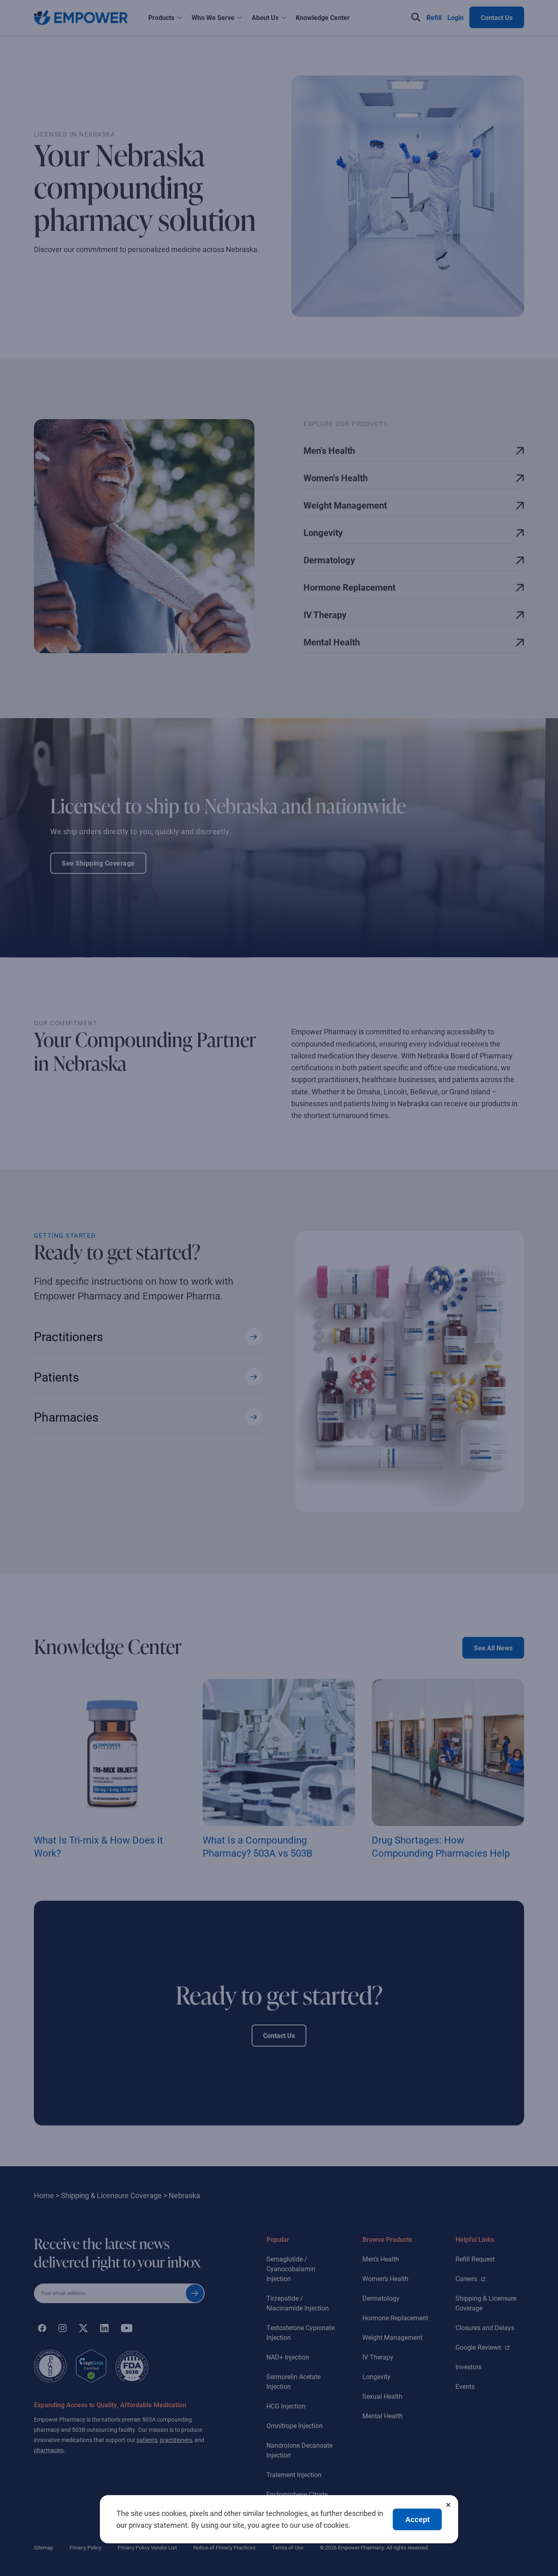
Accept (417, 2520)
